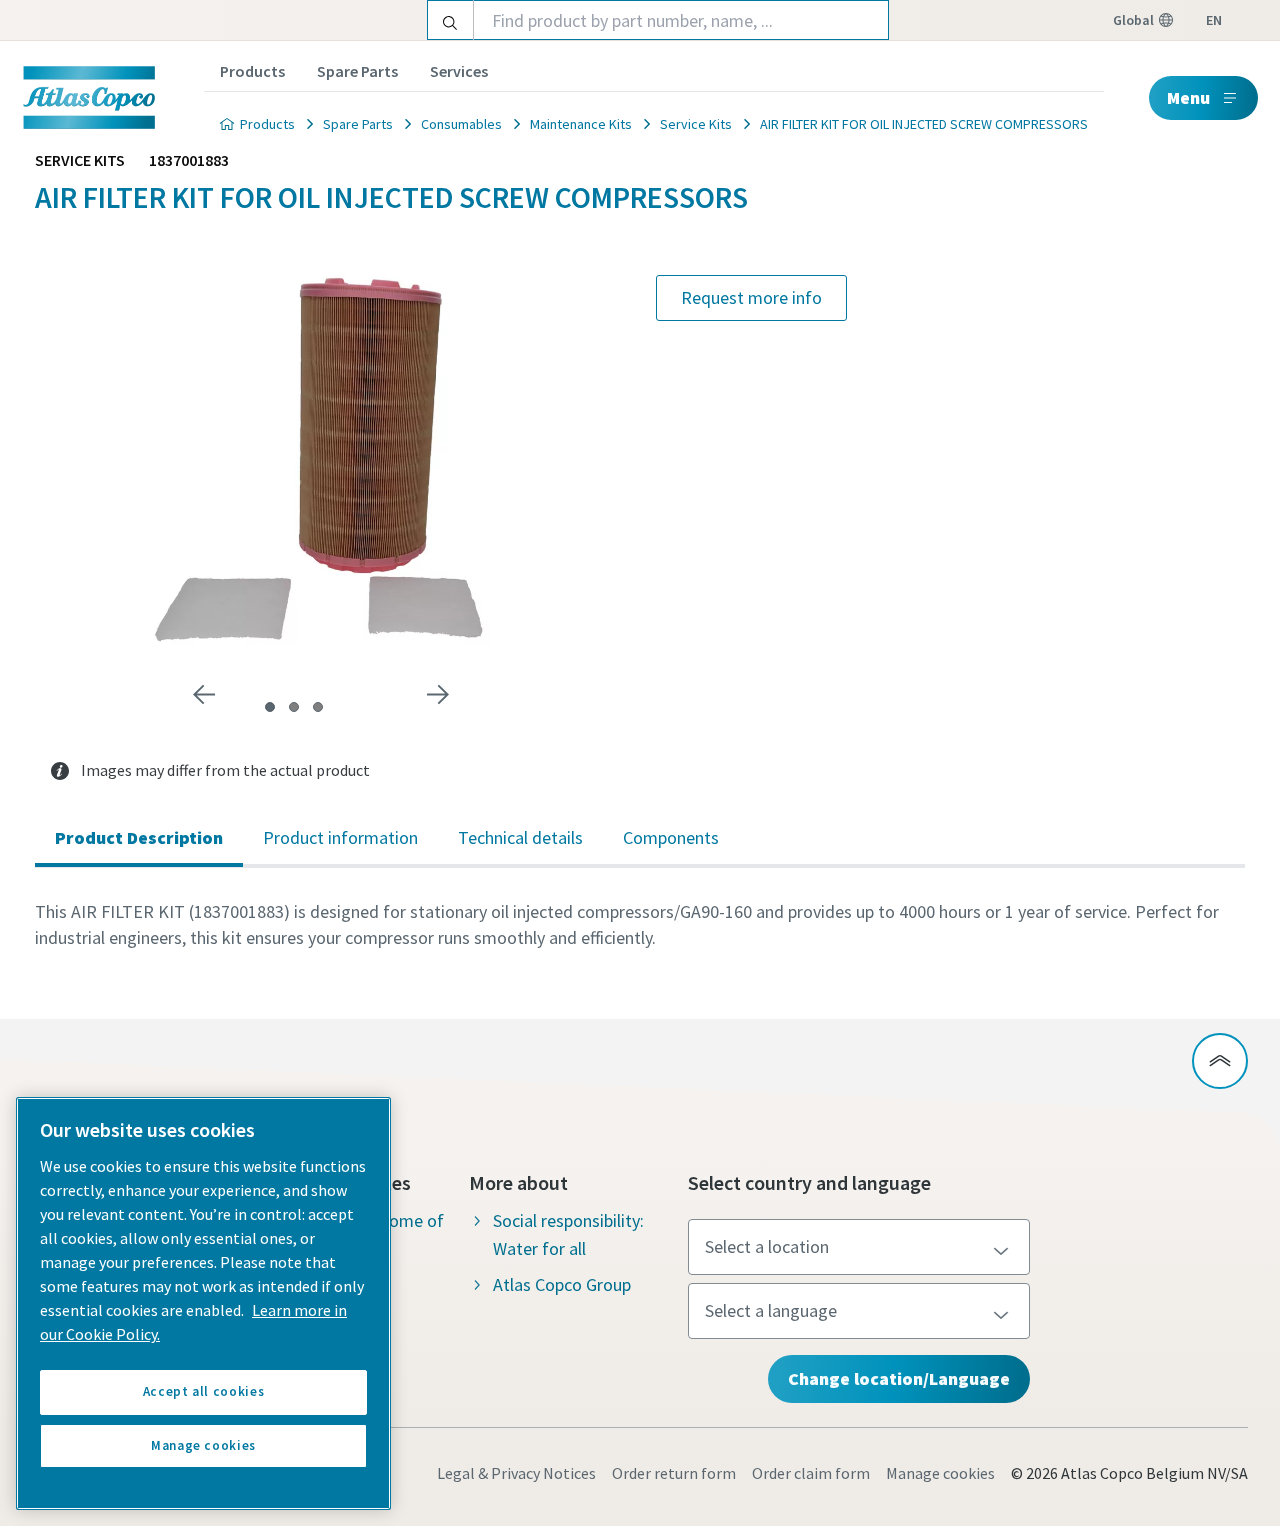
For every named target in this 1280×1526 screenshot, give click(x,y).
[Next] (438, 695)
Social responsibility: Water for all (568, 1234)
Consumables (461, 124)
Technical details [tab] (520, 837)
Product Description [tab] (139, 837)
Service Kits (696, 124)
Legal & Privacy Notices (516, 1473)
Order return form (674, 1473)
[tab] (270, 707)
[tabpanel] (640, 925)
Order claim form (811, 1473)
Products (252, 71)
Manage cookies (940, 1473)
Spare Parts (357, 71)
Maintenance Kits (581, 124)
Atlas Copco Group (562, 1284)
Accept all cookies (204, 1391)
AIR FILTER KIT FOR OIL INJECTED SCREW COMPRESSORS (924, 124)
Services (459, 71)
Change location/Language (899, 1378)
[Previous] (204, 695)
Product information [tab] (340, 837)
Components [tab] (671, 837)
